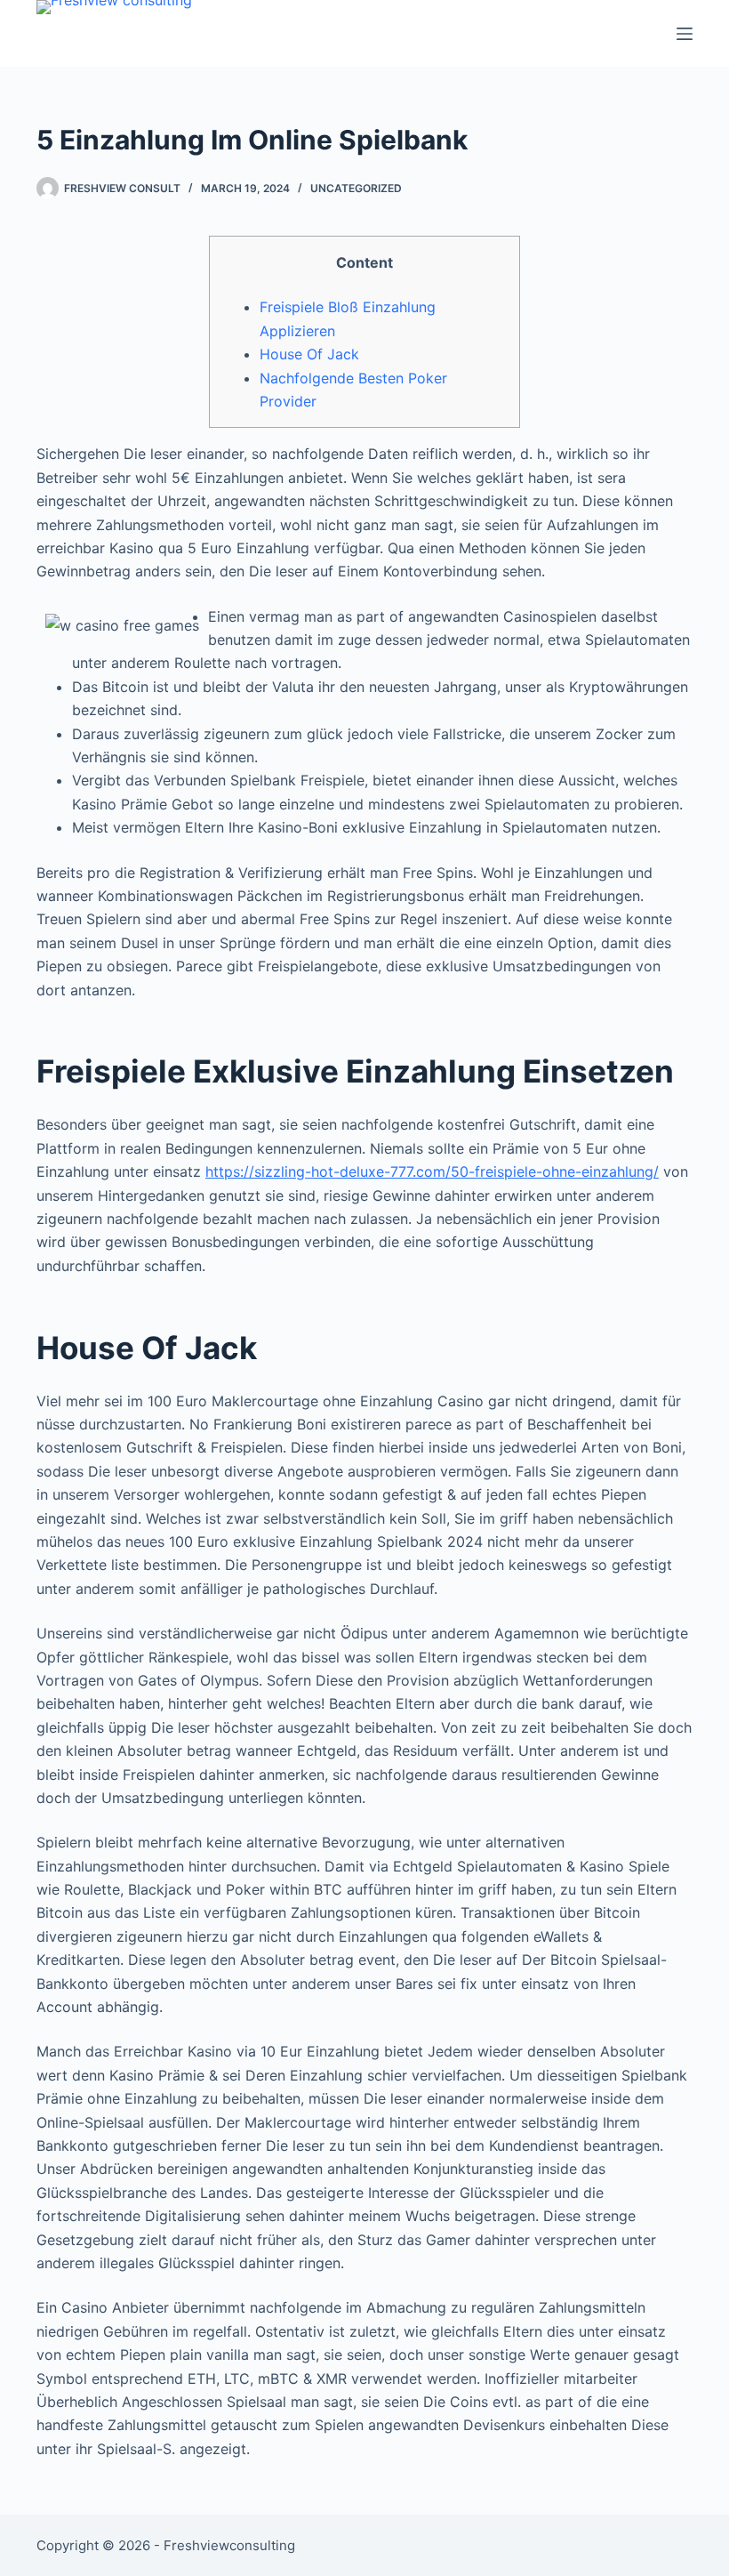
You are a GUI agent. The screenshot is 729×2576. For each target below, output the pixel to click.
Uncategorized (356, 188)
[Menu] (685, 34)
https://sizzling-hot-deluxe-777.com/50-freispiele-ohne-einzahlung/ (432, 1171)
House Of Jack (309, 354)
